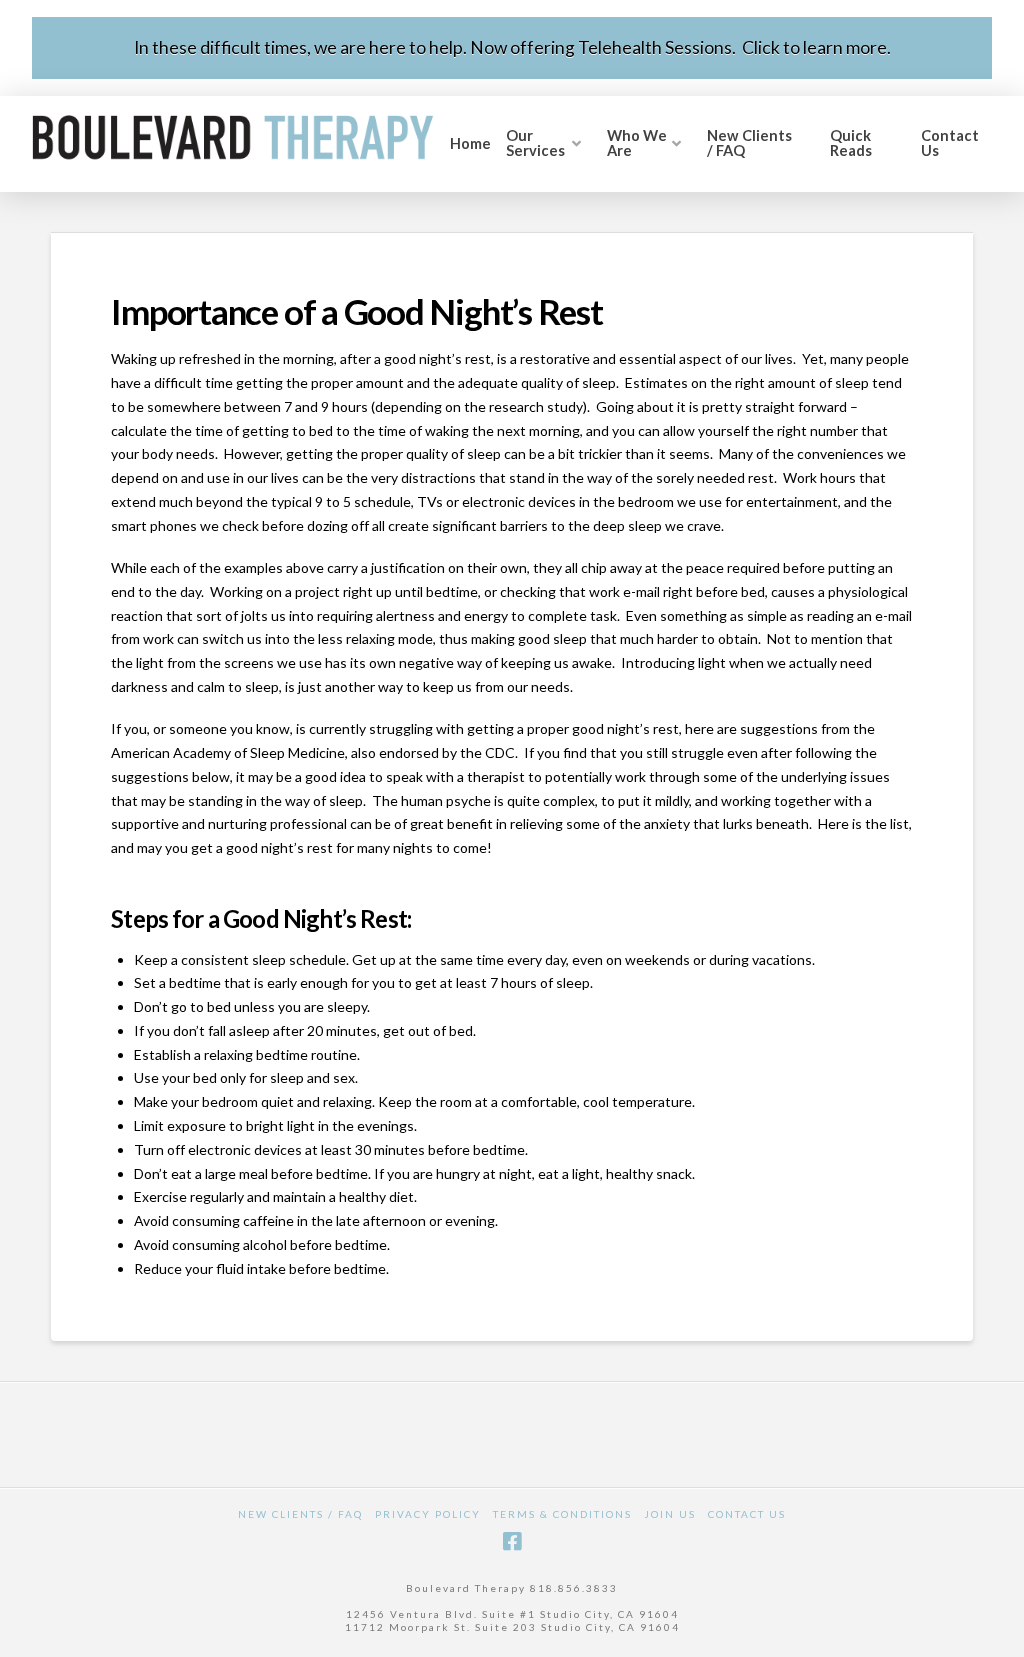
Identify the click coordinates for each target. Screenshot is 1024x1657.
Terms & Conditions (562, 1514)
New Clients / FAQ (300, 1514)
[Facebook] (512, 1541)
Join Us (670, 1514)
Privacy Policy (428, 1514)
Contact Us (747, 1514)
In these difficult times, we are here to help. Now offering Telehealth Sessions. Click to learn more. (512, 47)
